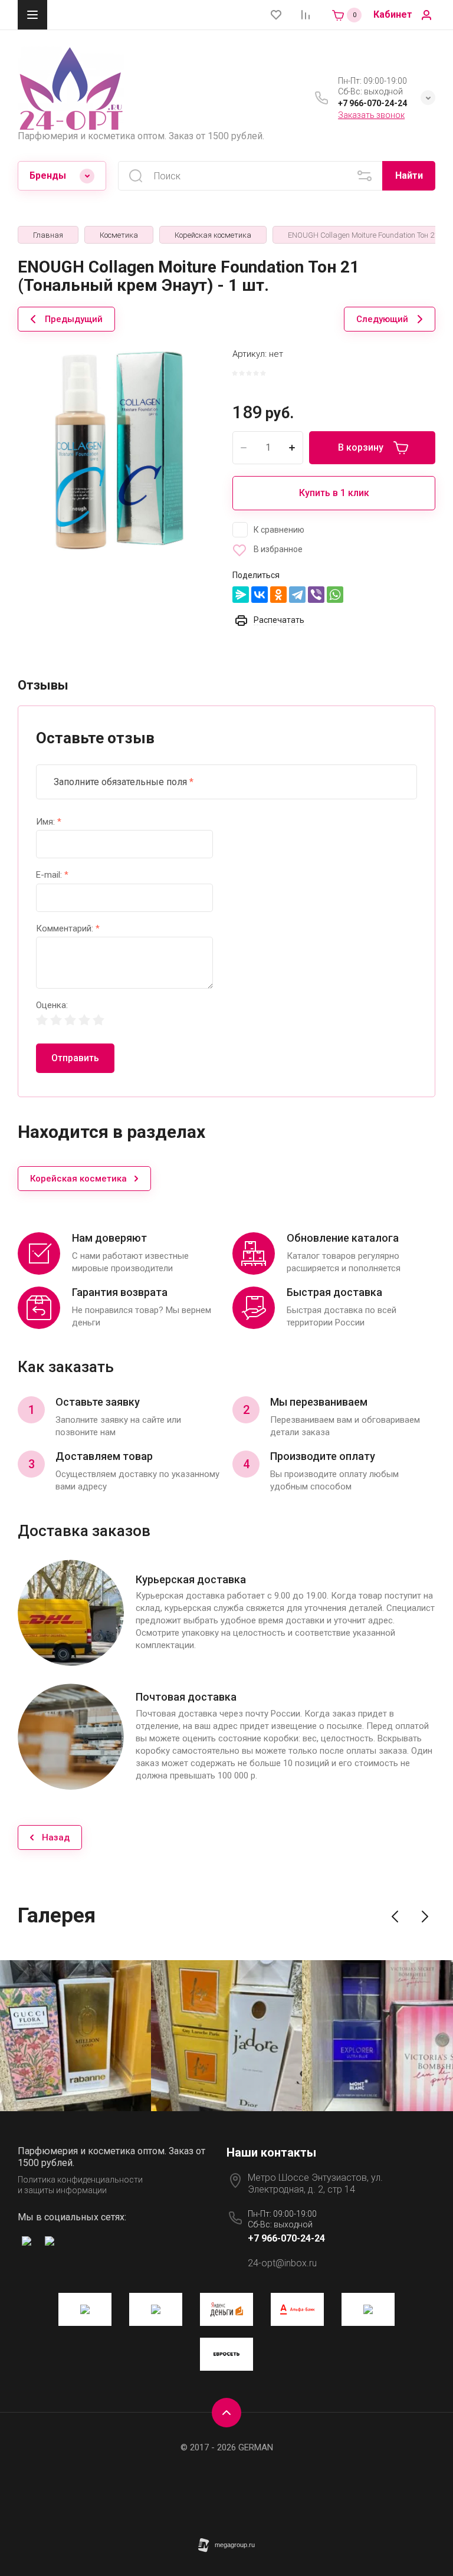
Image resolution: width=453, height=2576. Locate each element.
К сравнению (279, 530)
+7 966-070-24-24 (372, 103)
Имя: (49, 822)
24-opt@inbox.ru (282, 2263)
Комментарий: (68, 929)
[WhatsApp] (335, 595)
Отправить (75, 1058)
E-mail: (52, 875)
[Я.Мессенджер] (241, 595)
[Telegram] (297, 595)
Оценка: (52, 1005)
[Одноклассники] (278, 595)
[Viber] (316, 595)
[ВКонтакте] (260, 595)
